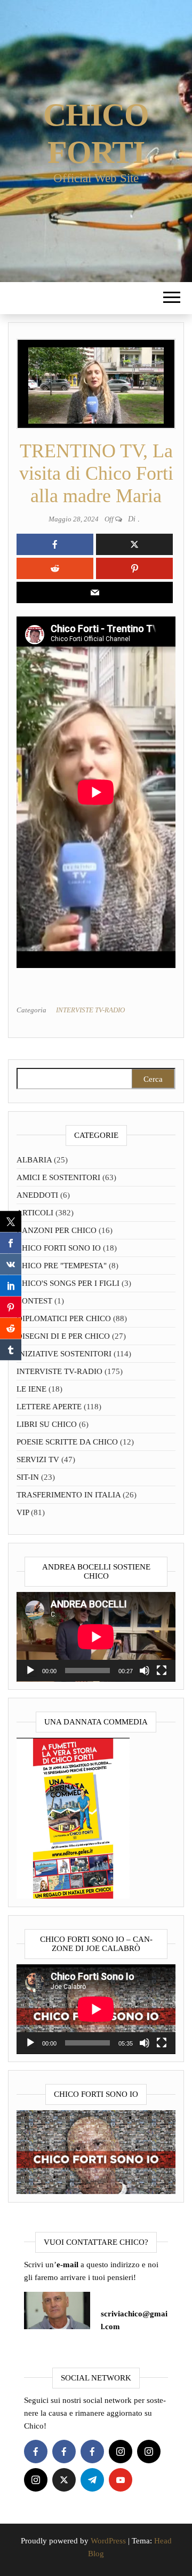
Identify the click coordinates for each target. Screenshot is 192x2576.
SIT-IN (28, 1477)
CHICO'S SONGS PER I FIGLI (68, 1283)
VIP (23, 1512)
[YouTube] (121, 2480)
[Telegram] (92, 2480)
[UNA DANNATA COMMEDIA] (73, 1817)
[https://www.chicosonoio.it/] (96, 2151)
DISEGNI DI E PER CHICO (63, 1336)
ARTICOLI (35, 1213)
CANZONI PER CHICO (57, 1230)
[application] (96, 1637)
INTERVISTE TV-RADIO (90, 1010)
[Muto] (145, 1671)
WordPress (108, 2541)
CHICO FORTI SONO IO (59, 1248)
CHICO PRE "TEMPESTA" (62, 1266)
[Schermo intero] (162, 1671)
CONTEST (34, 1301)
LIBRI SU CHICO (47, 1424)
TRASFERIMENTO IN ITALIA (69, 1495)
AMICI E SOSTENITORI (58, 1177)
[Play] (30, 1671)
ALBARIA (34, 1160)
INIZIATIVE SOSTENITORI (64, 1354)
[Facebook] (36, 2452)
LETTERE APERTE (49, 1407)
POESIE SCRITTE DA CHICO (67, 1442)
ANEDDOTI (37, 1195)
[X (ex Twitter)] (64, 2480)
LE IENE (31, 1389)
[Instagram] (121, 2452)
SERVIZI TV (38, 1459)
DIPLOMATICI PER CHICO (64, 1318)
